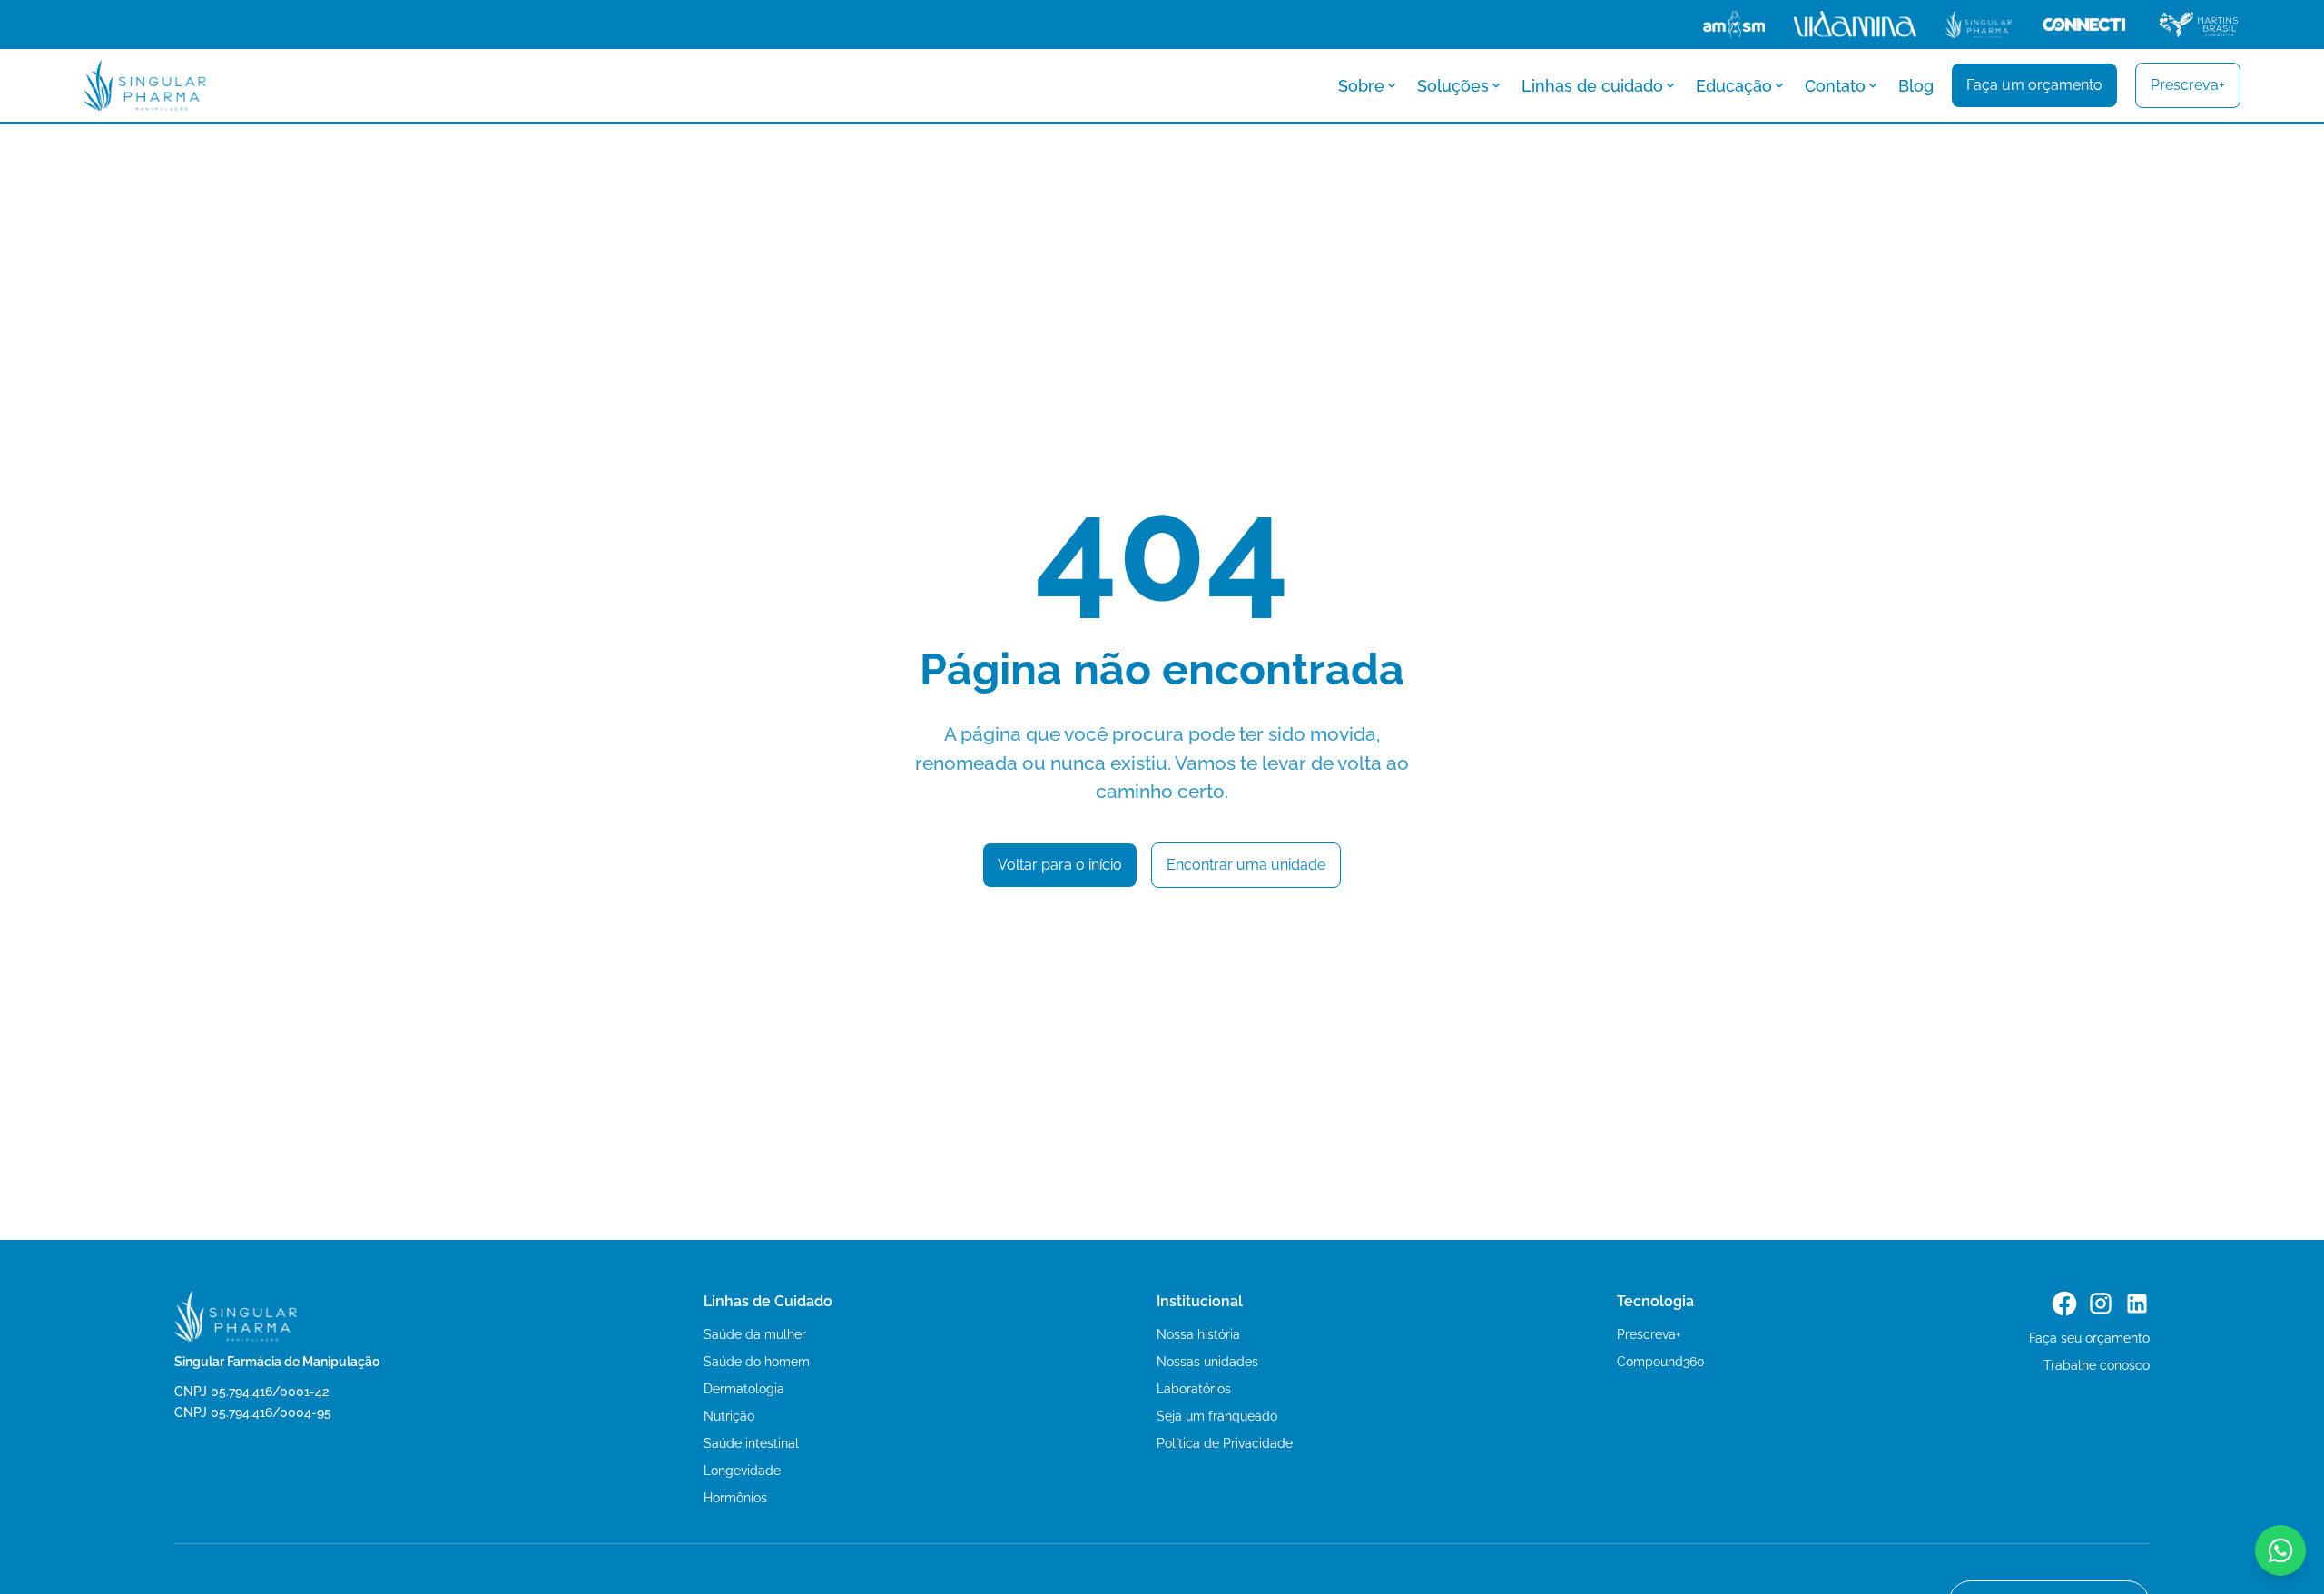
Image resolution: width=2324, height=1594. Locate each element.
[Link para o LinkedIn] (2137, 1304)
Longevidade (742, 1471)
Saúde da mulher (755, 1334)
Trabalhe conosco (2097, 1365)
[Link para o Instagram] (2101, 1304)
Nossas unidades (1207, 1362)
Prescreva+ (1649, 1334)
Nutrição (729, 1416)
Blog (1916, 86)
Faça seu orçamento (2089, 1338)
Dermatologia (744, 1389)
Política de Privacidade (1225, 1443)
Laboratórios (1194, 1389)
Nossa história (1198, 1334)
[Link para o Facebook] (2064, 1304)
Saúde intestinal (751, 1443)
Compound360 (1661, 1362)
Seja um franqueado (1217, 1416)
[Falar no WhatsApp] (2280, 1550)
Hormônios (735, 1498)
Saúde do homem (757, 1362)
